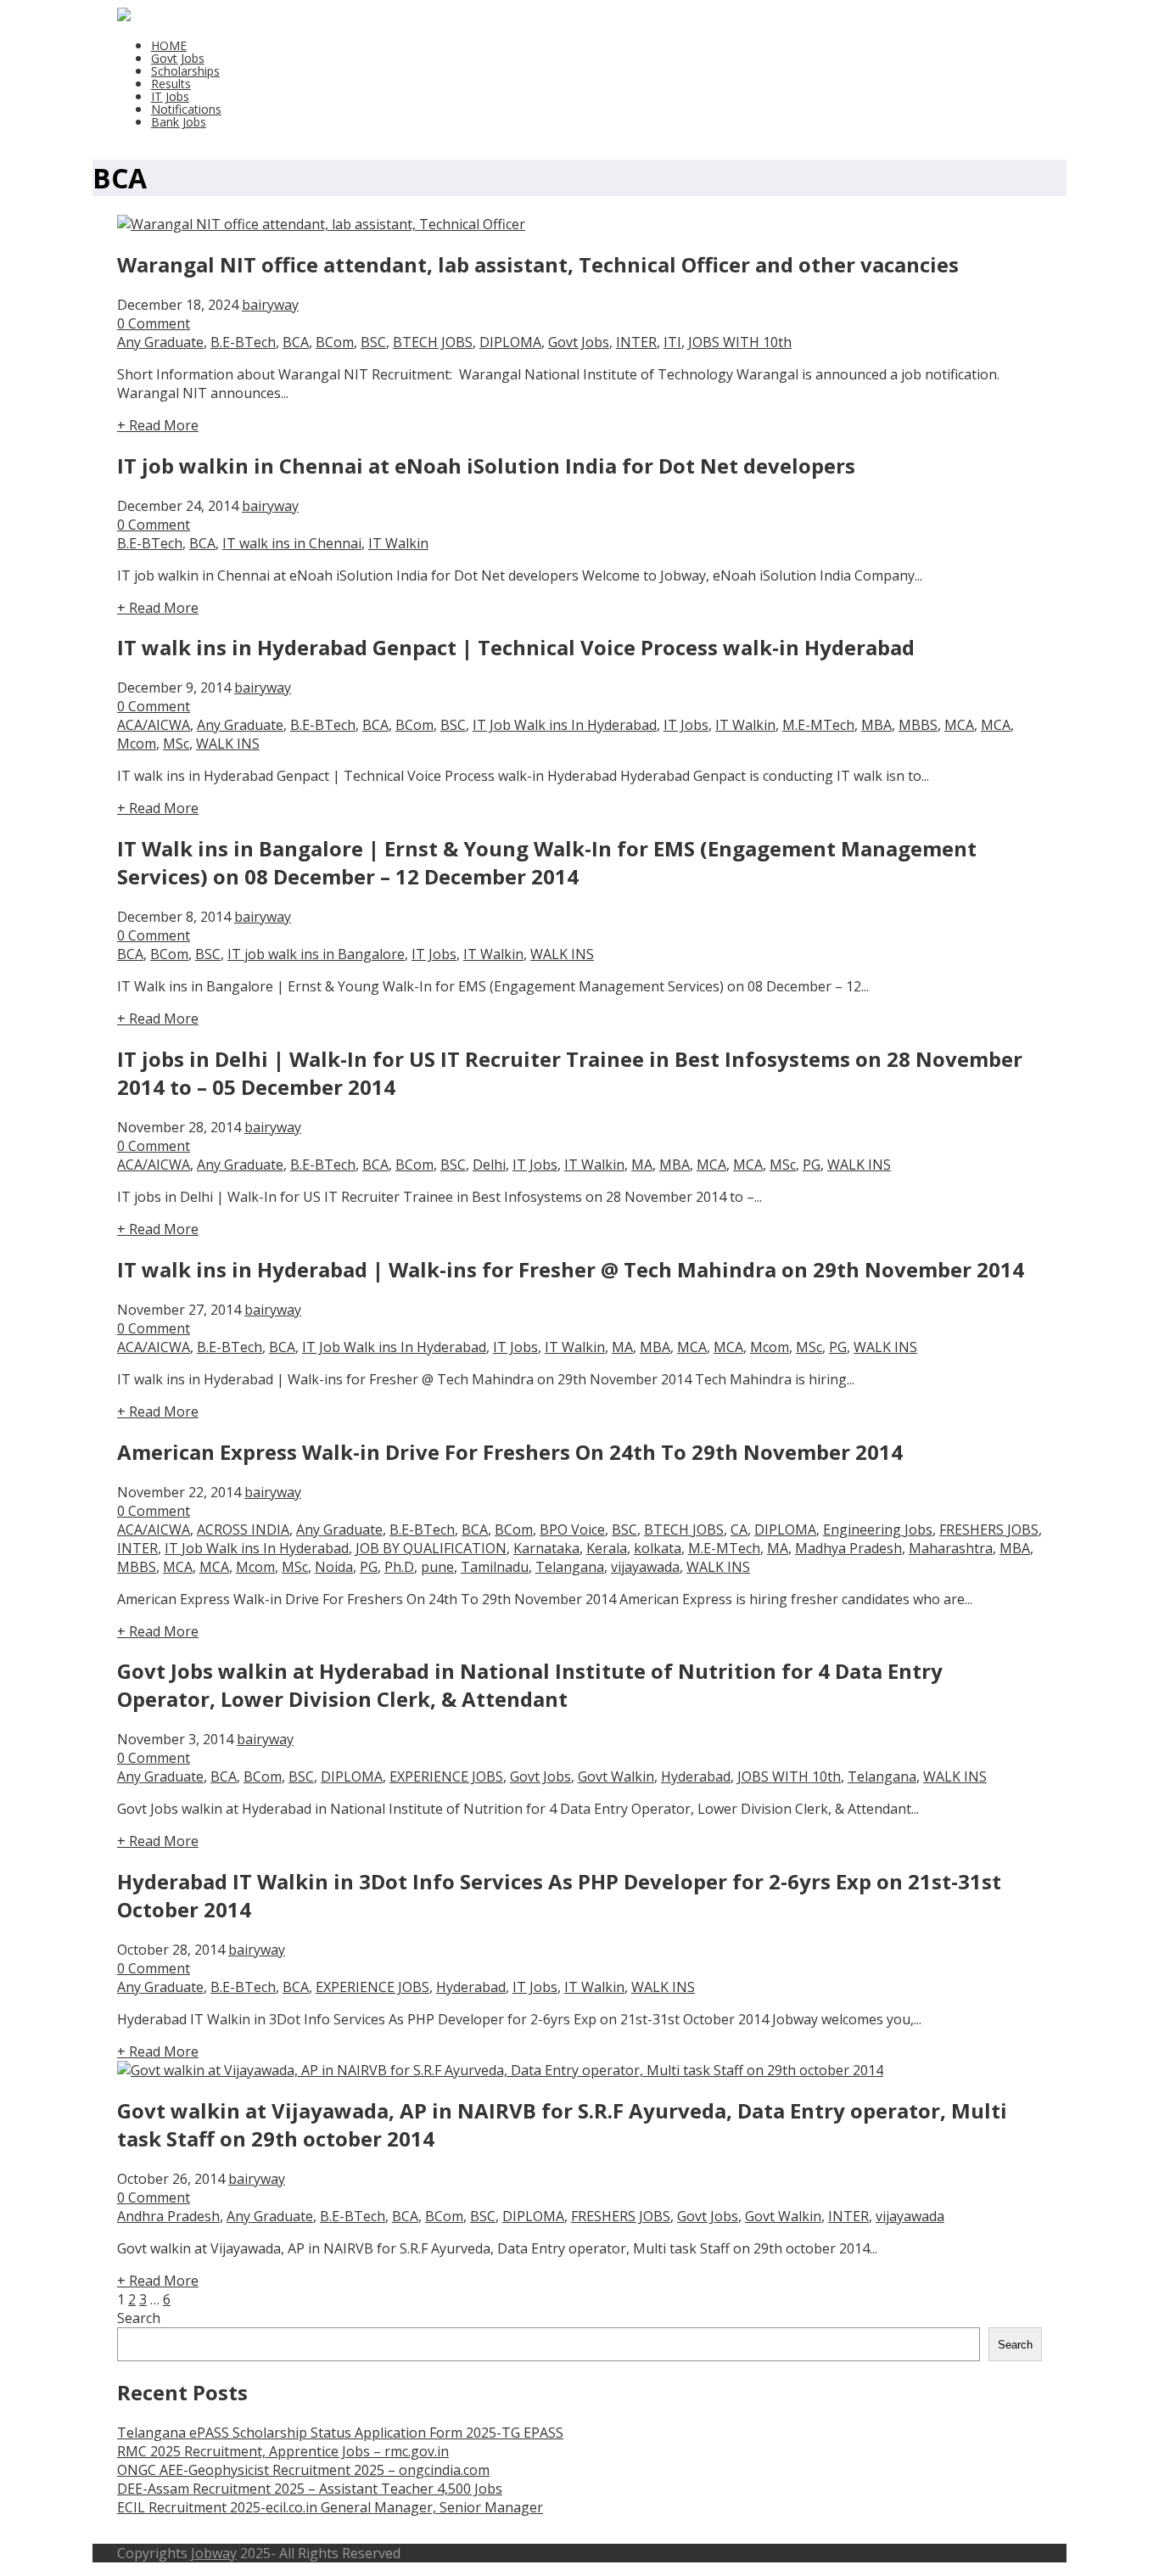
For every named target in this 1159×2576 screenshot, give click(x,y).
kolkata (658, 1548)
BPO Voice (572, 1529)
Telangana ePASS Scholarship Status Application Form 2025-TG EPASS (340, 2433)
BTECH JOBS (433, 342)
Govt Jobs (178, 58)
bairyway (270, 305)
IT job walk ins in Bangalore (316, 954)
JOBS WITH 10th (740, 342)
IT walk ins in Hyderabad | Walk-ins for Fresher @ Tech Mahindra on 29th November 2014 (571, 1269)
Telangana (570, 1567)
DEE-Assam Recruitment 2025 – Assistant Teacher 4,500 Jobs (310, 2489)
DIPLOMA (510, 342)
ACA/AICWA (154, 725)
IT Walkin (398, 543)
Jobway (214, 2553)
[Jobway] (124, 16)
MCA (959, 725)
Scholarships (185, 71)
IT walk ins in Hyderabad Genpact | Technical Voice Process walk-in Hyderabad (516, 647)
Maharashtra (951, 1548)
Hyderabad (696, 1776)
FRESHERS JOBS (989, 1529)
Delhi (489, 1165)
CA (739, 1529)
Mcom (137, 744)
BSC (373, 342)
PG (812, 1165)
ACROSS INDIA (243, 1529)
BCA (296, 342)
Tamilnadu (495, 1567)
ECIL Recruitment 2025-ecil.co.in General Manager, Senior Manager (330, 2507)
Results (171, 84)
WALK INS (228, 744)
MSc (176, 744)
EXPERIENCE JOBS (446, 1776)
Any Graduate (160, 342)
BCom (335, 342)
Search (139, 2318)
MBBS (918, 725)
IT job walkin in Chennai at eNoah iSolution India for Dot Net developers (486, 466)
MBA (876, 725)
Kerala (607, 1548)
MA (642, 1165)
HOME (169, 45)
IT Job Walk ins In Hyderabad (565, 725)
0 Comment (154, 323)
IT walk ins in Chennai (292, 543)
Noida (334, 1567)
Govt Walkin (616, 1776)
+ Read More (158, 425)
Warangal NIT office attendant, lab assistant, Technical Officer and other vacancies (538, 264)
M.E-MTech (818, 725)
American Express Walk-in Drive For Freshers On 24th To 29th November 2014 (510, 1452)
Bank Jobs (179, 122)
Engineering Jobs (878, 1529)
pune (437, 1567)
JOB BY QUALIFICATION (431, 1548)
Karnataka (546, 1548)
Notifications (186, 109)
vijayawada (645, 1567)
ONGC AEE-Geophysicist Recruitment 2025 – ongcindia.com (303, 2470)
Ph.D (399, 1567)
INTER (636, 342)
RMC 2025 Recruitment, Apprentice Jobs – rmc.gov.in (283, 2451)
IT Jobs (170, 96)
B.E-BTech (243, 342)
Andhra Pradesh (168, 2216)
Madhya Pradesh (848, 1548)
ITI (672, 342)
